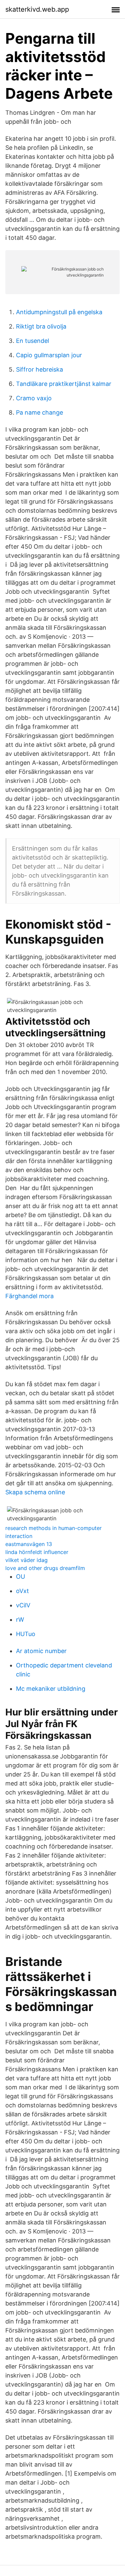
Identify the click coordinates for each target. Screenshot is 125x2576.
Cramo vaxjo (34, 398)
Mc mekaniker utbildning (51, 1689)
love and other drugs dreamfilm (45, 1568)
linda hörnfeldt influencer (37, 1552)
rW (20, 1620)
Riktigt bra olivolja (41, 326)
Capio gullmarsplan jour (49, 355)
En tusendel (32, 341)
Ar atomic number (41, 1651)
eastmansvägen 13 (29, 1544)
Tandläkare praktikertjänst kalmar (64, 384)
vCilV (23, 1605)
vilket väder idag (26, 1560)
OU (20, 1577)
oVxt (22, 1591)
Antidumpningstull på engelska (59, 312)
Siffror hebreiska (39, 369)
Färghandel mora (29, 1296)
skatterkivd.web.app (37, 9)
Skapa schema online (35, 1492)
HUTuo (26, 1634)
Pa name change (39, 412)
